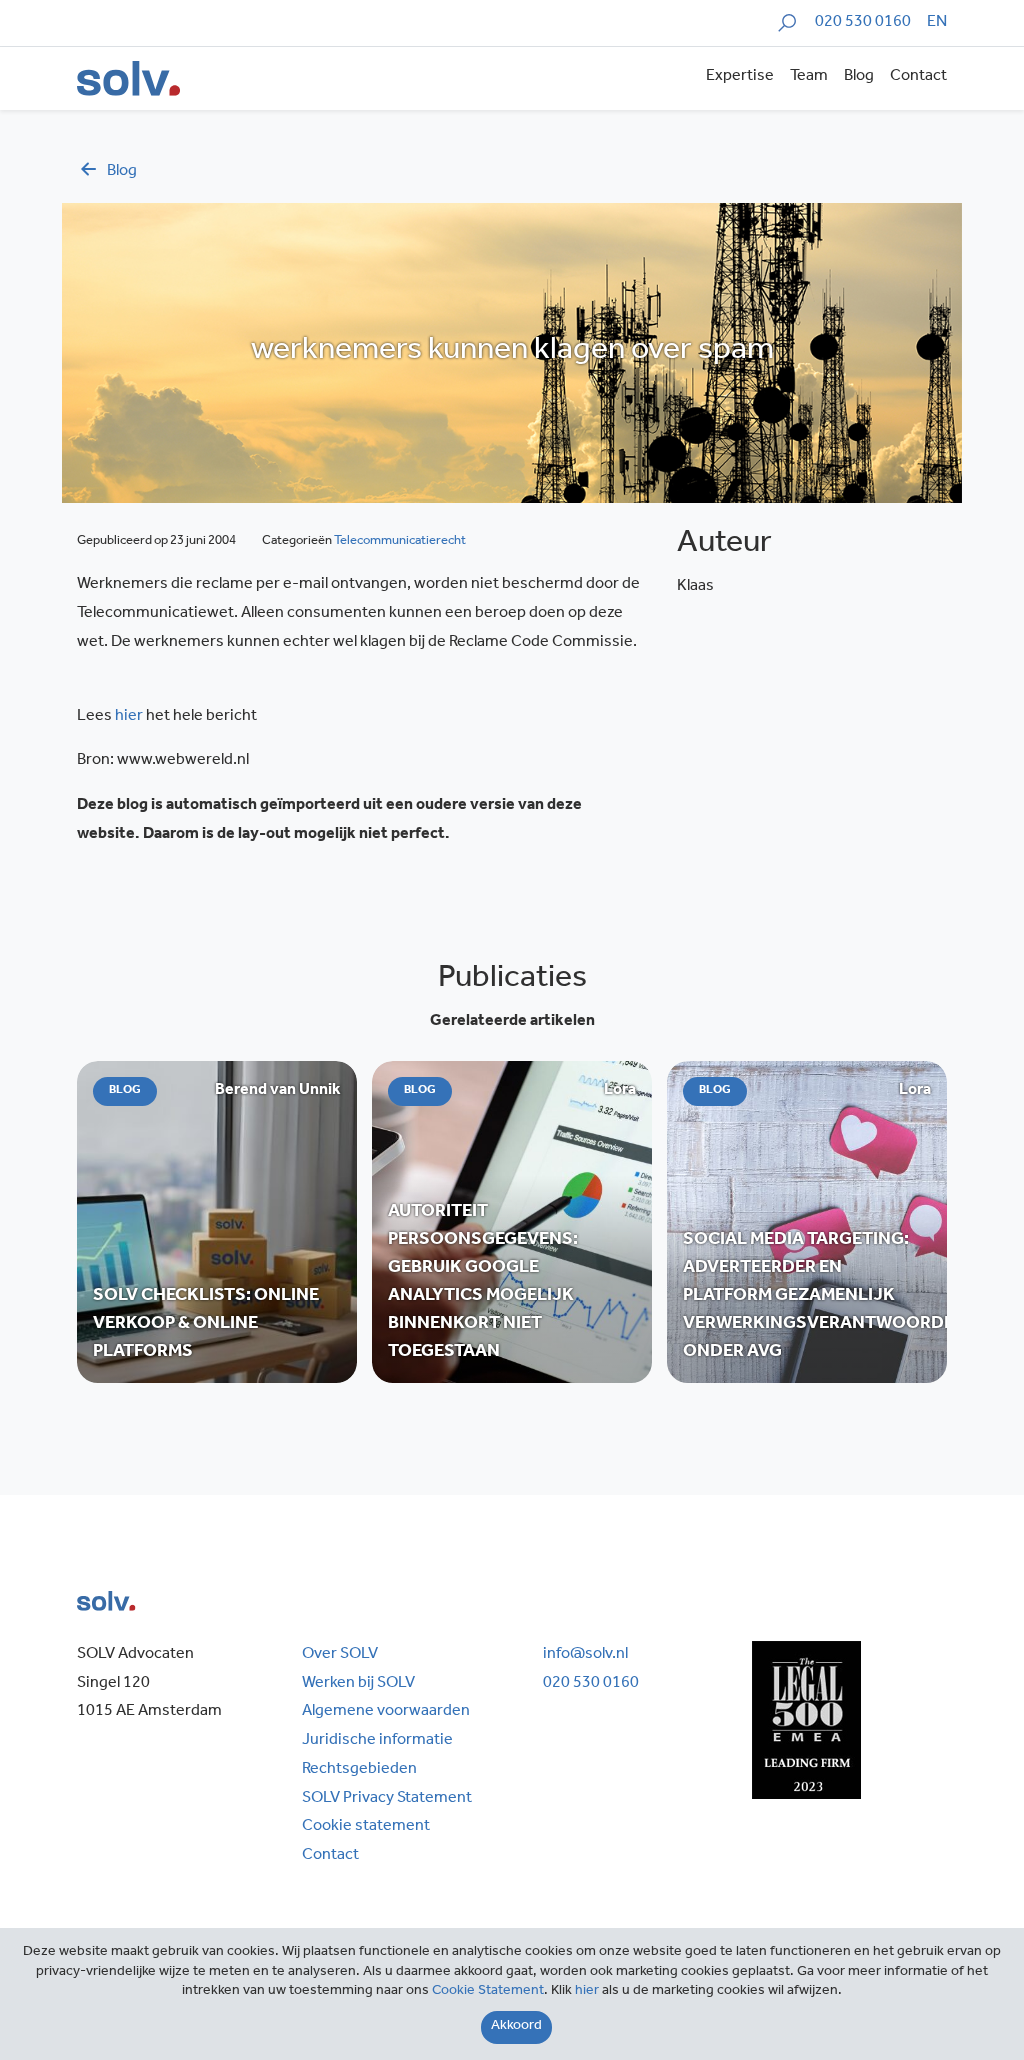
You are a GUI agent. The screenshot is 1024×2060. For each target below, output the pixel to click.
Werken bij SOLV (358, 1684)
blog (122, 172)
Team (809, 77)
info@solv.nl (585, 1655)
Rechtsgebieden (359, 1770)
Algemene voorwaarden (386, 1712)
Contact (918, 77)
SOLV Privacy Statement (387, 1799)
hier (129, 717)
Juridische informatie (377, 1741)
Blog (859, 77)
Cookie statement (366, 1827)
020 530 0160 (863, 23)
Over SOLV (340, 1655)
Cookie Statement (488, 1992)
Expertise (740, 77)
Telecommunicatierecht (400, 541)
